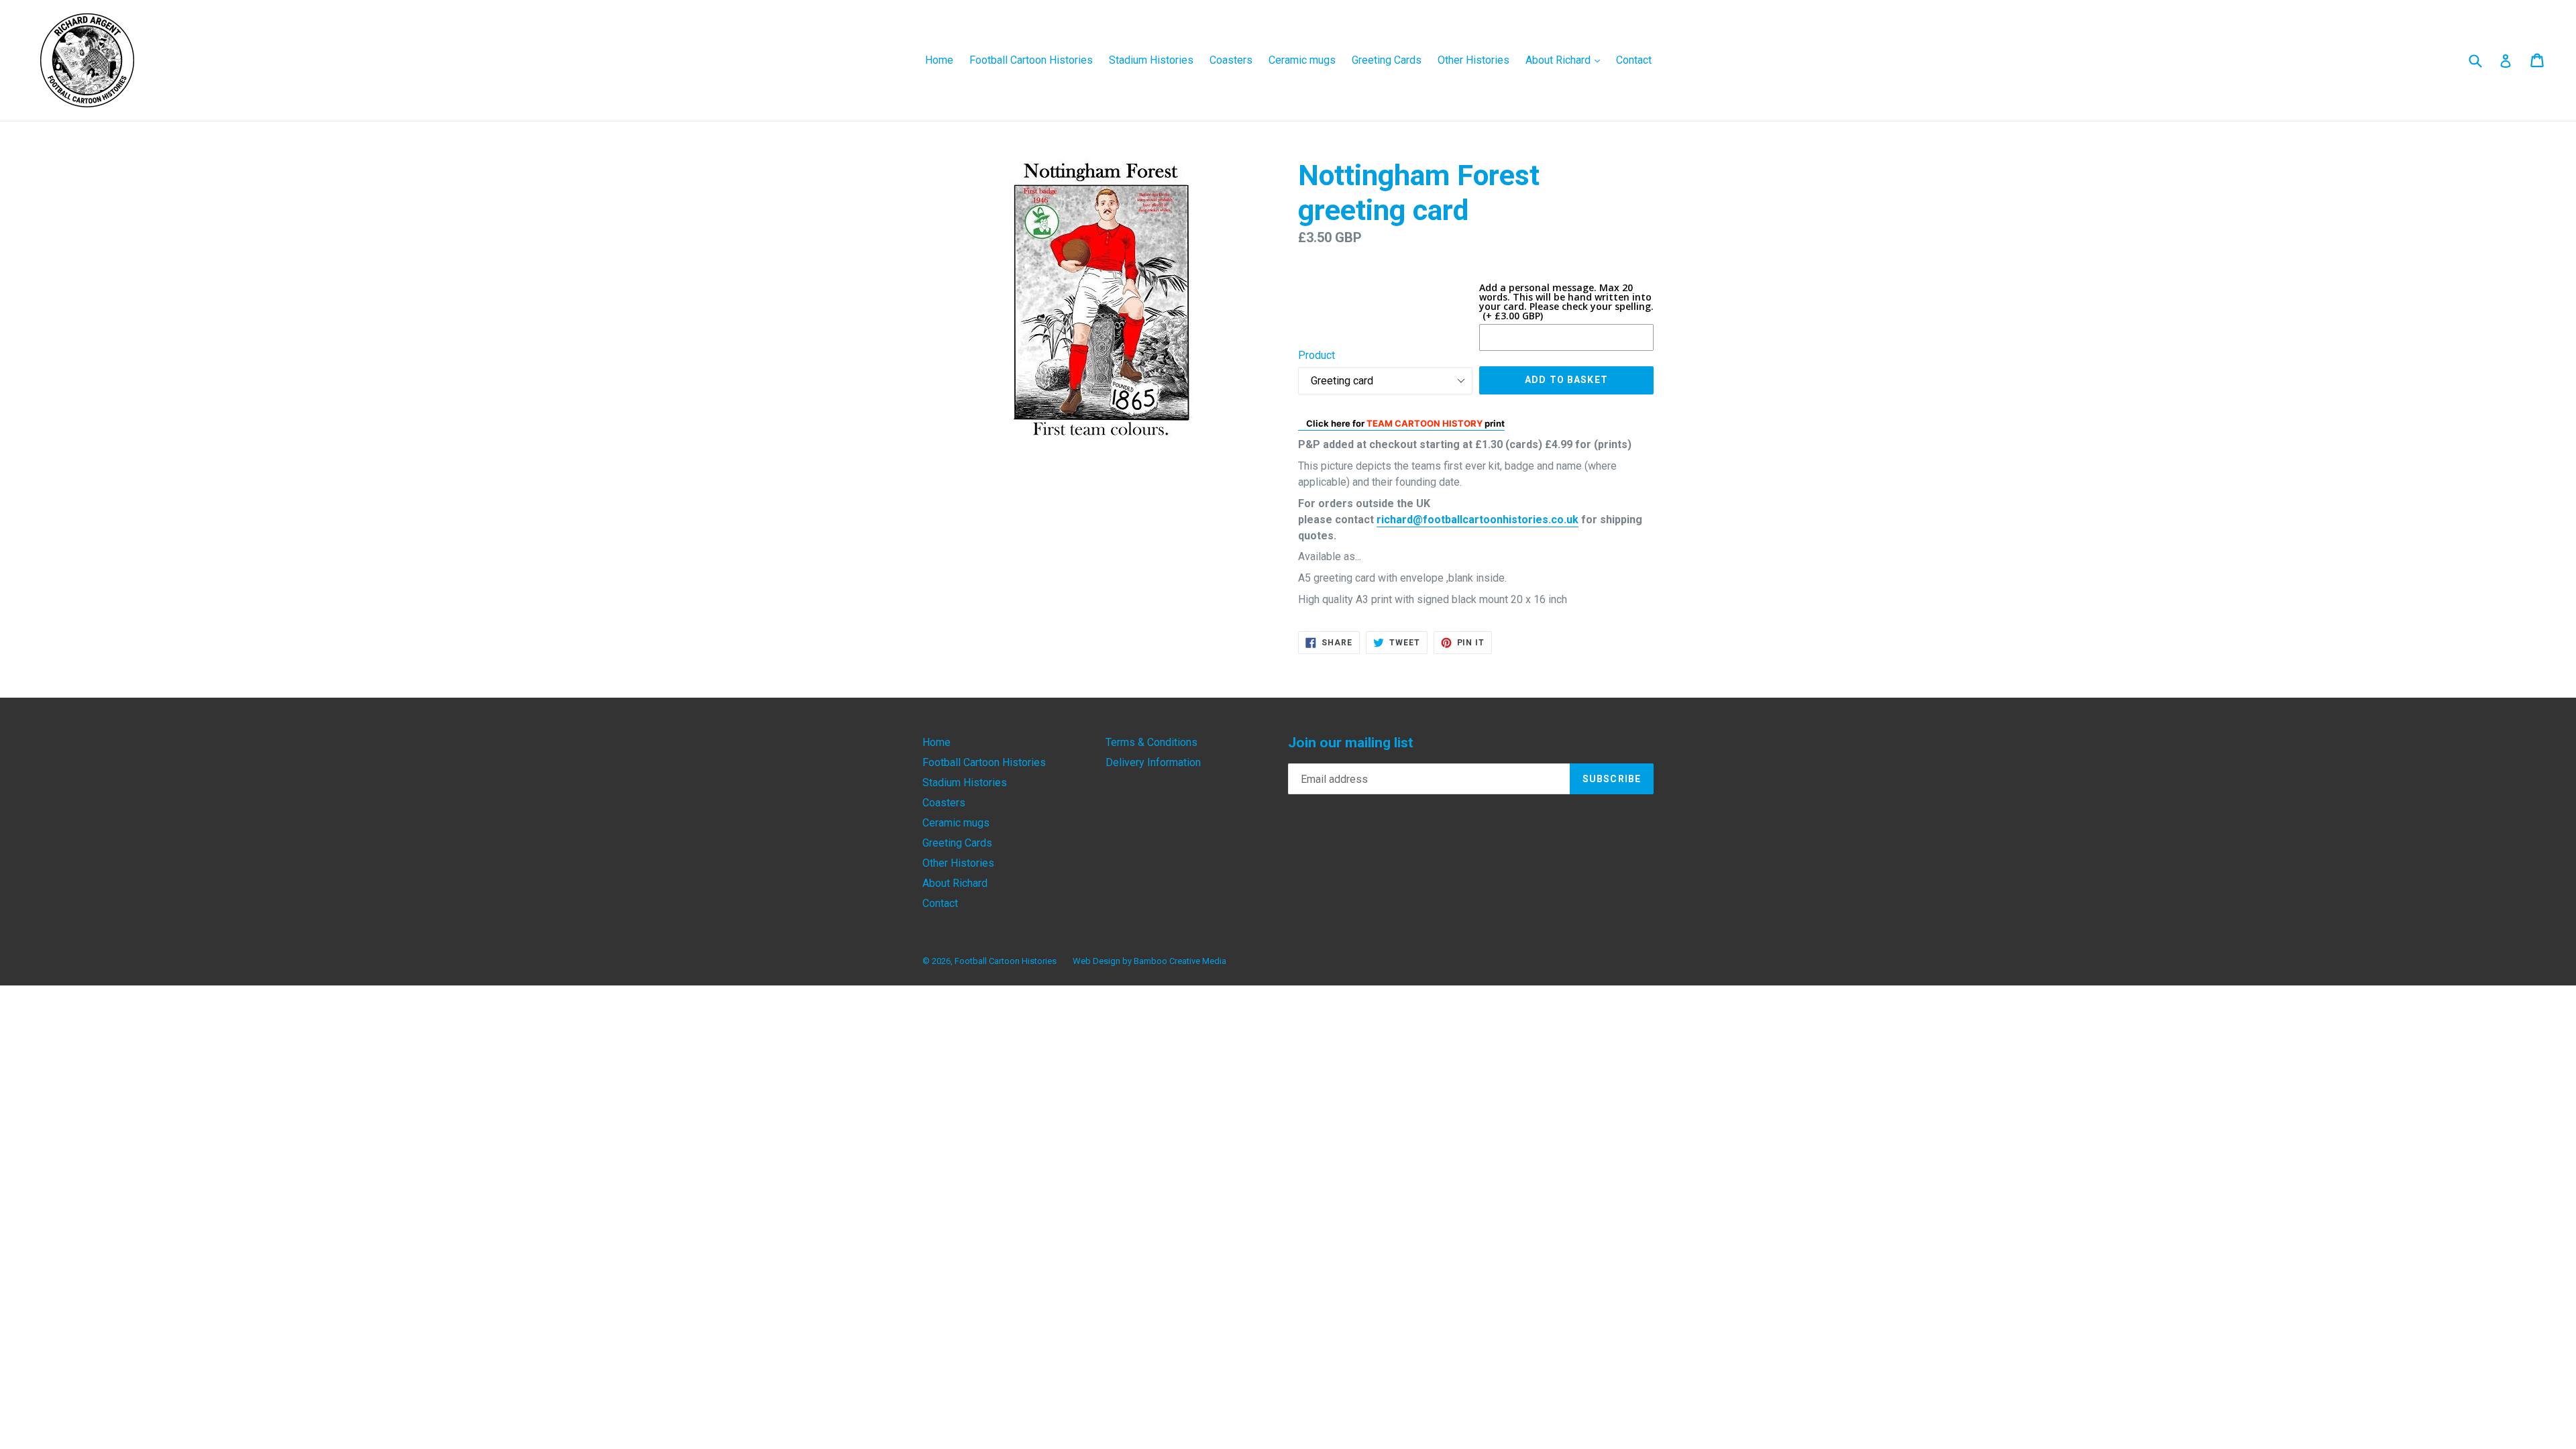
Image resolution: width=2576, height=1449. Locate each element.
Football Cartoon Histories (1031, 60)
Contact (1634, 60)
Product (1317, 355)
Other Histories (1473, 60)
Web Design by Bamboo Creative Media (1149, 961)
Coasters (1231, 60)
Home (939, 60)
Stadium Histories (1151, 60)
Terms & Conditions (1151, 742)
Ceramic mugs (1302, 60)
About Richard (1566, 60)
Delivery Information (1153, 762)
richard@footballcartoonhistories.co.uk (1478, 520)
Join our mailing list (1351, 743)
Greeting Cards (1387, 60)
